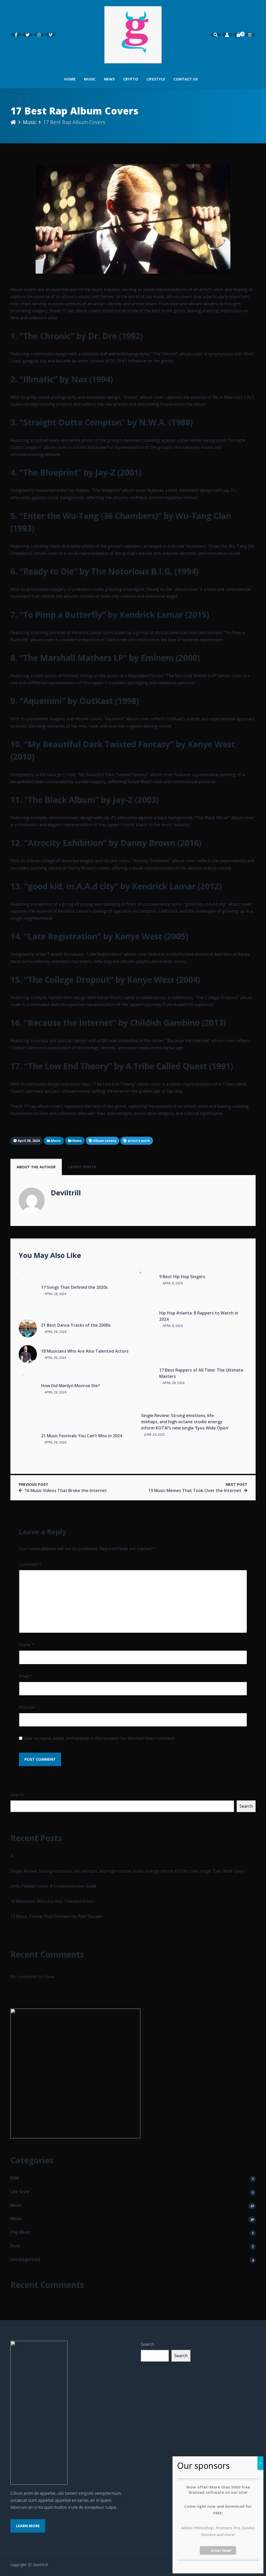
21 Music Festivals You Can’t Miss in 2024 (82, 1436)
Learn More (28, 2526)
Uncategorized (25, 2259)
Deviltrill (66, 1193)
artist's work (139, 1141)
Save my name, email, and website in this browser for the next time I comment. (99, 1738)
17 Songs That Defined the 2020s (74, 1287)
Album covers (105, 1141)
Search (17, 1795)
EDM (15, 2178)
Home (70, 79)
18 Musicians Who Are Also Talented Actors (85, 1351)
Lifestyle (156, 79)
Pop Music (21, 2232)
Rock (15, 2246)
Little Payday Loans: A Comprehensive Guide (53, 1886)
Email (26, 1676)
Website (27, 1707)
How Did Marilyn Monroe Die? (71, 1386)
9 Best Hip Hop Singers (182, 1277)
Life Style (20, 2192)
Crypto (131, 79)
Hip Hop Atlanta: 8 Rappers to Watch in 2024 (199, 1316)
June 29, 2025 (154, 1434)
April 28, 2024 (55, 1294)
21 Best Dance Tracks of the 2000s (76, 1325)
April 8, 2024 (172, 1283)
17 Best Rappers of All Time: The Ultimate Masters (201, 1373)
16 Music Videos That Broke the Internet (66, 1490)
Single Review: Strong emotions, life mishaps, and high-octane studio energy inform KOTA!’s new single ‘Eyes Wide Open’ (185, 1422)
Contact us (186, 79)
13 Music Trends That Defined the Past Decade (56, 1916)
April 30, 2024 (55, 1358)
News (109, 79)
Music (90, 79)
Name (26, 1645)
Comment (30, 1564)
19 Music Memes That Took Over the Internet (195, 1490)
